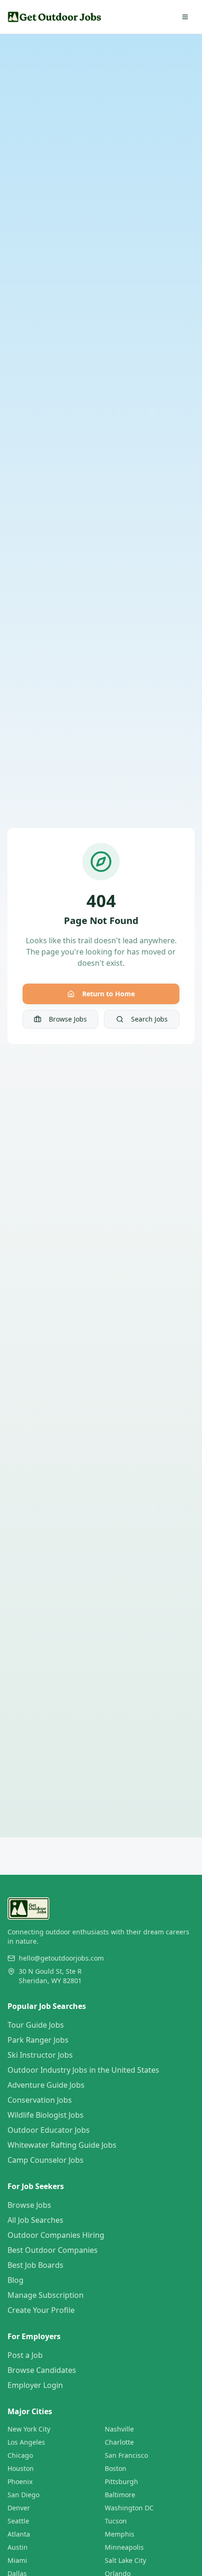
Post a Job (25, 2355)
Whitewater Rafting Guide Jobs (62, 2145)
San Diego (23, 2495)
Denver (19, 2508)
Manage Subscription (46, 2295)
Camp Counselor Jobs (46, 2160)
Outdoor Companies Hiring (56, 2235)
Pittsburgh (121, 2481)
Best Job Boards (35, 2265)
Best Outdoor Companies (53, 2250)
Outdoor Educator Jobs (49, 2130)
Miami (17, 2560)
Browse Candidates (42, 2370)
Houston (21, 2468)
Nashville (119, 2429)
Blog (16, 2280)
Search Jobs (149, 1019)
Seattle (18, 2521)
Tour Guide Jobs (36, 2025)
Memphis (120, 2534)
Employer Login (35, 2385)
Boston (116, 2468)
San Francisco (126, 2455)
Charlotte (119, 2442)
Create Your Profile (41, 2310)
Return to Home (109, 994)
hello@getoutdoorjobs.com (61, 1958)
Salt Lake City (125, 2560)
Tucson (116, 2521)
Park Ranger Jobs (38, 2040)
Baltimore (120, 2495)
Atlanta (19, 2534)
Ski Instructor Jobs (40, 2055)
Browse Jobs (68, 1019)
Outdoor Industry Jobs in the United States (83, 2070)
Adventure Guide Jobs (46, 2085)
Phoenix (20, 2481)
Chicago (20, 2455)
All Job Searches (35, 2220)
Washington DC (129, 2508)
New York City (29, 2429)
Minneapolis (124, 2547)
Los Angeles (26, 2442)
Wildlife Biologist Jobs (46, 2115)
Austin (18, 2547)
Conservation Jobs (40, 2100)
